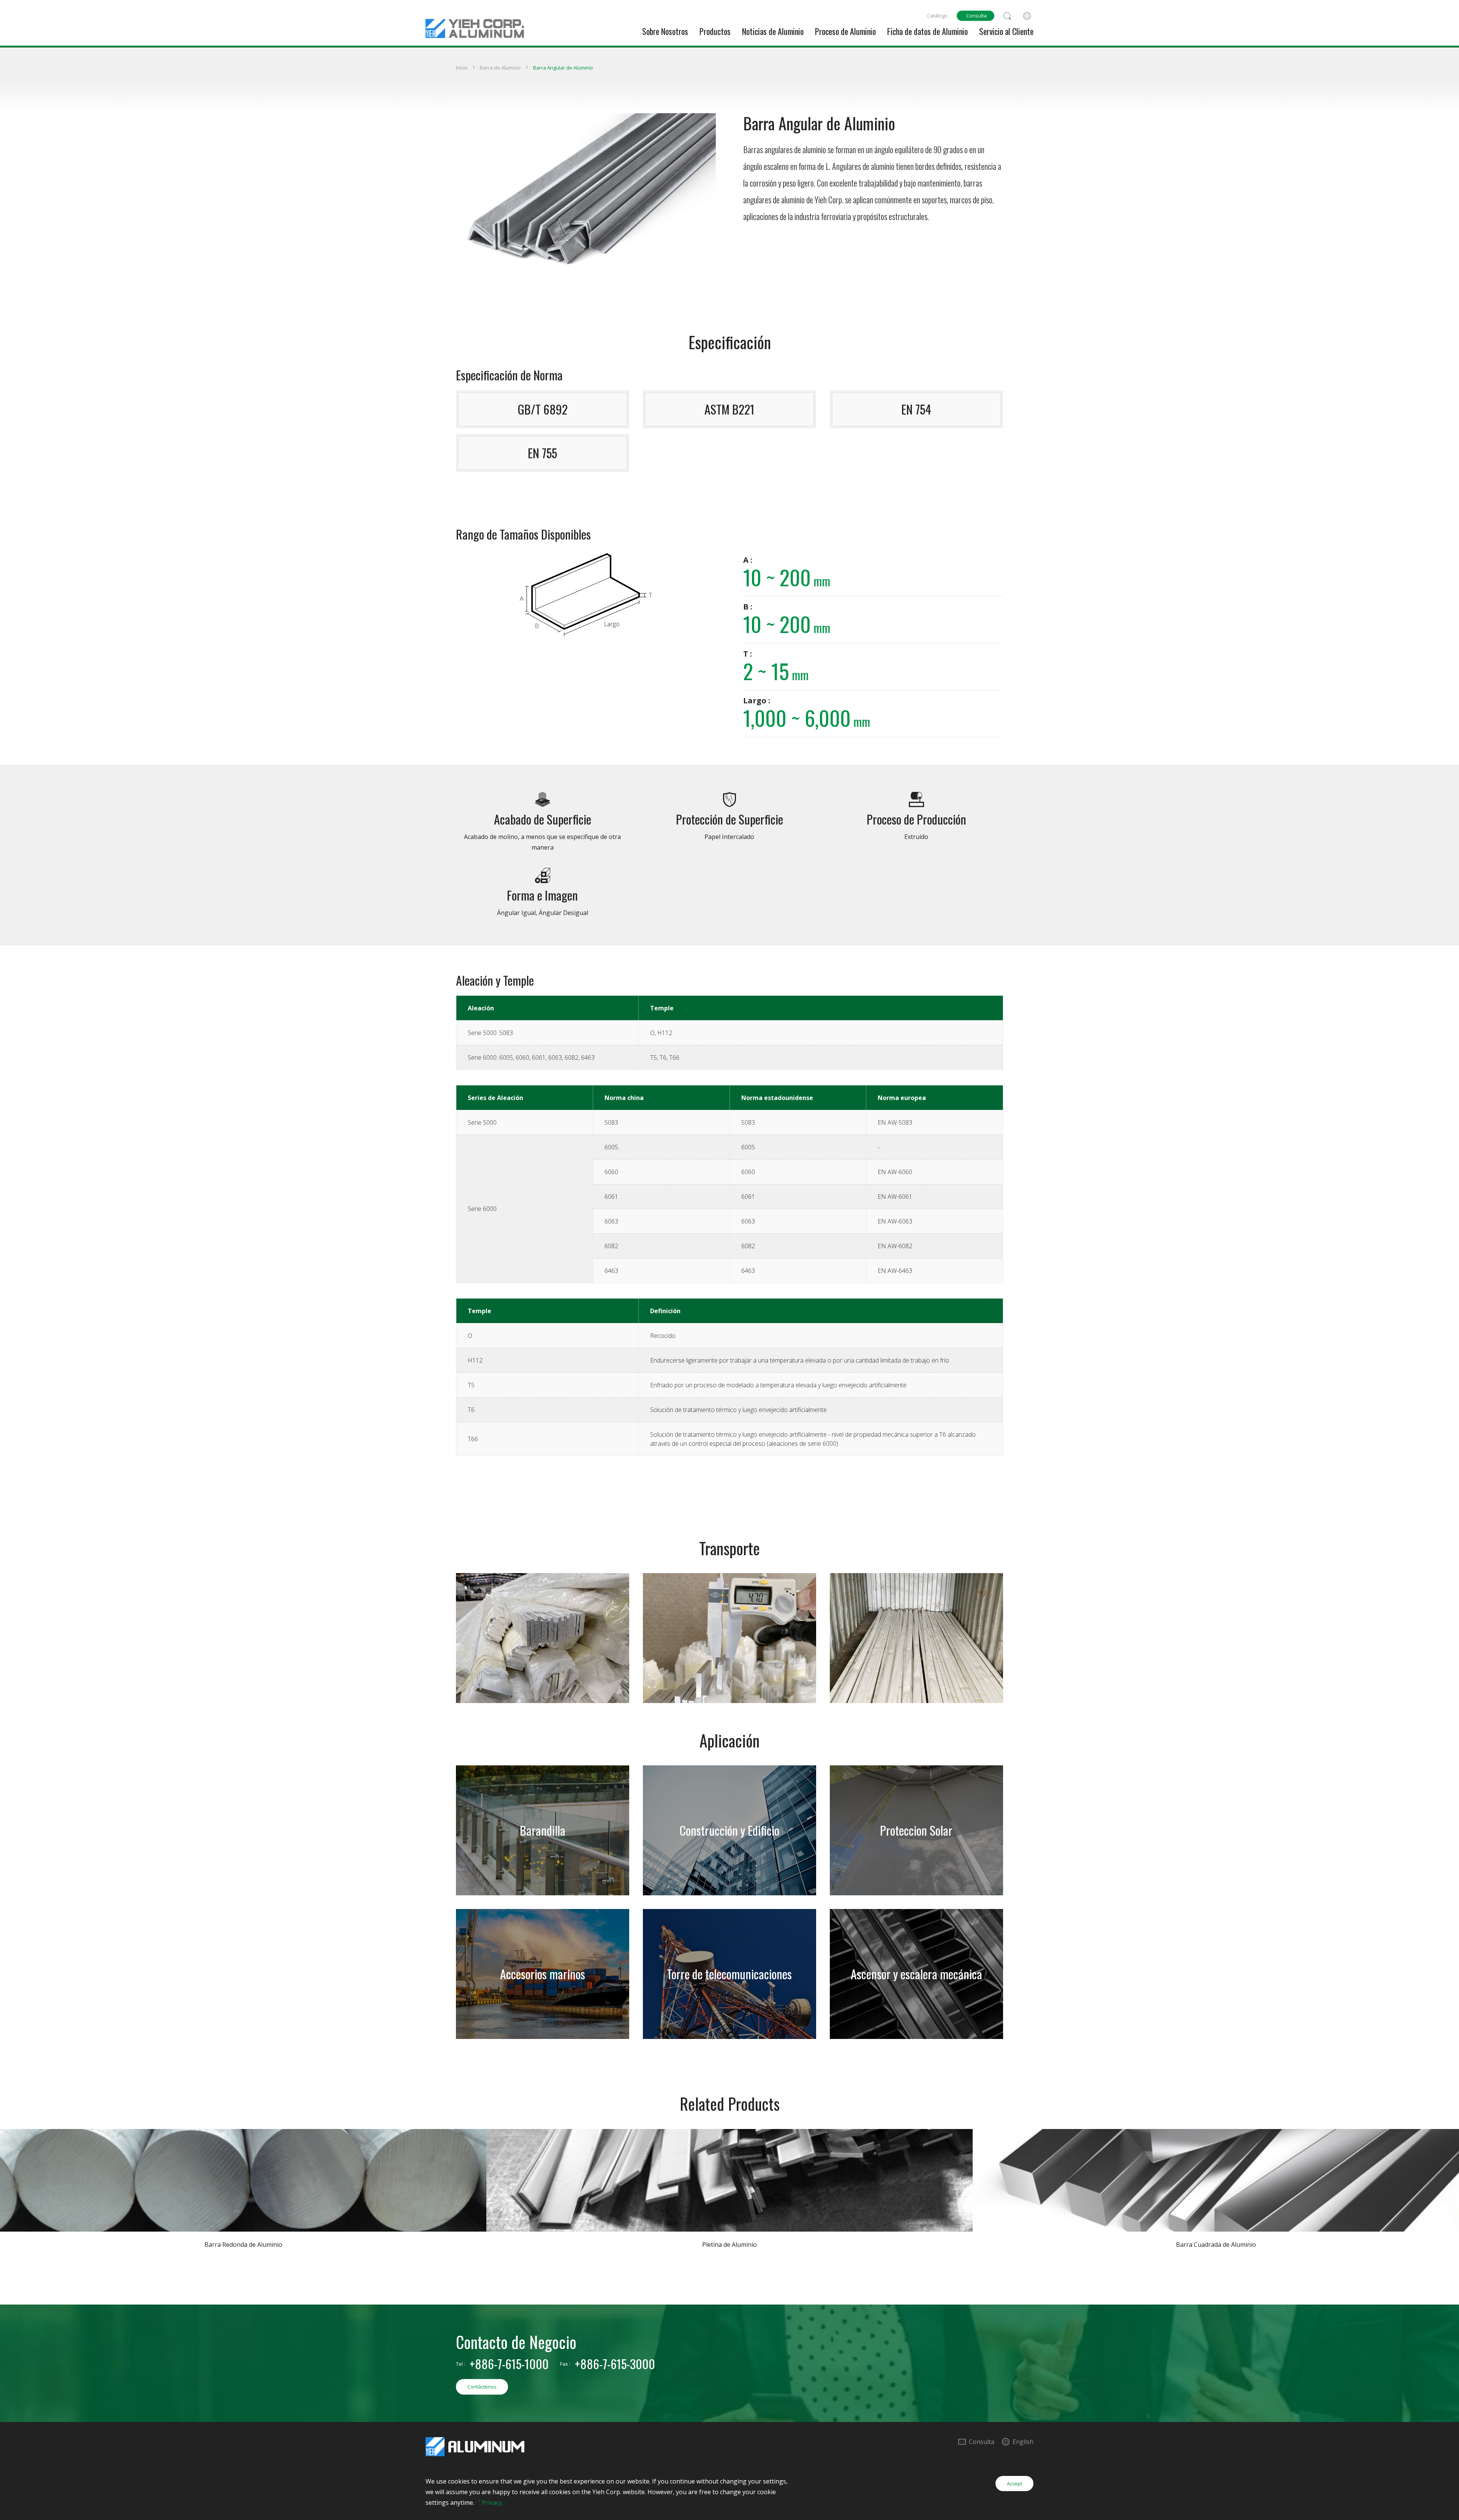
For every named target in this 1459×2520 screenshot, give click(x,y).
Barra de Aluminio (500, 68)
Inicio (462, 68)
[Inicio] (475, 19)
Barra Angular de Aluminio (563, 68)
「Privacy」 (492, 2503)
